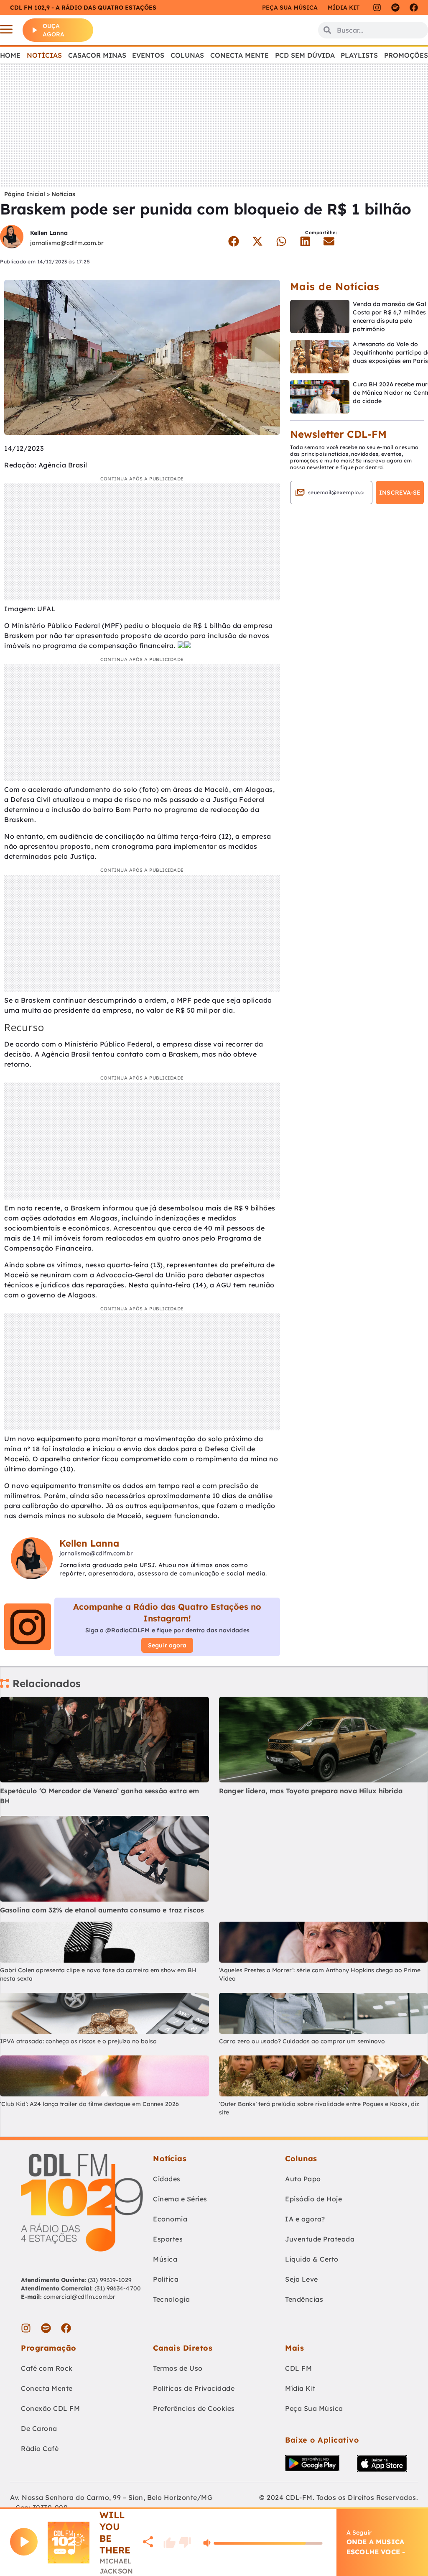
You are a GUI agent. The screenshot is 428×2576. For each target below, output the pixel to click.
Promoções (406, 55)
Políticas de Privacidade (194, 2388)
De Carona (39, 2428)
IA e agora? (305, 2219)
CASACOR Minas (97, 55)
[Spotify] (395, 8)
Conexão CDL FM (50, 2408)
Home (10, 55)
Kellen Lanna (49, 233)
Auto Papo (303, 2179)
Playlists (359, 55)
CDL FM (298, 2368)
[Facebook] (414, 8)
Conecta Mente (239, 55)
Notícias (44, 55)
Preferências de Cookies (194, 2408)
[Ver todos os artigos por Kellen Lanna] (12, 238)
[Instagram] (377, 8)
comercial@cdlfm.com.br (79, 2297)
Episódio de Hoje (313, 2199)
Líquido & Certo (312, 2259)
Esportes (168, 2239)
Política (166, 2279)
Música (165, 2259)
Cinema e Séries (180, 2199)
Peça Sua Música (314, 2408)
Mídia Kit (344, 8)
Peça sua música (290, 8)
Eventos (148, 55)
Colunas (187, 55)
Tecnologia (171, 2299)
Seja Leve (302, 2279)
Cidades (167, 2179)
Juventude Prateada (320, 2239)
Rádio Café (40, 2448)
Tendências (304, 2299)
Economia (170, 2219)
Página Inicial (25, 194)
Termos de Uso (178, 2368)
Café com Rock (47, 2368)
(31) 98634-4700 (118, 2288)
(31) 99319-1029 (109, 2280)
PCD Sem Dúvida (305, 55)
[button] (234, 241)
